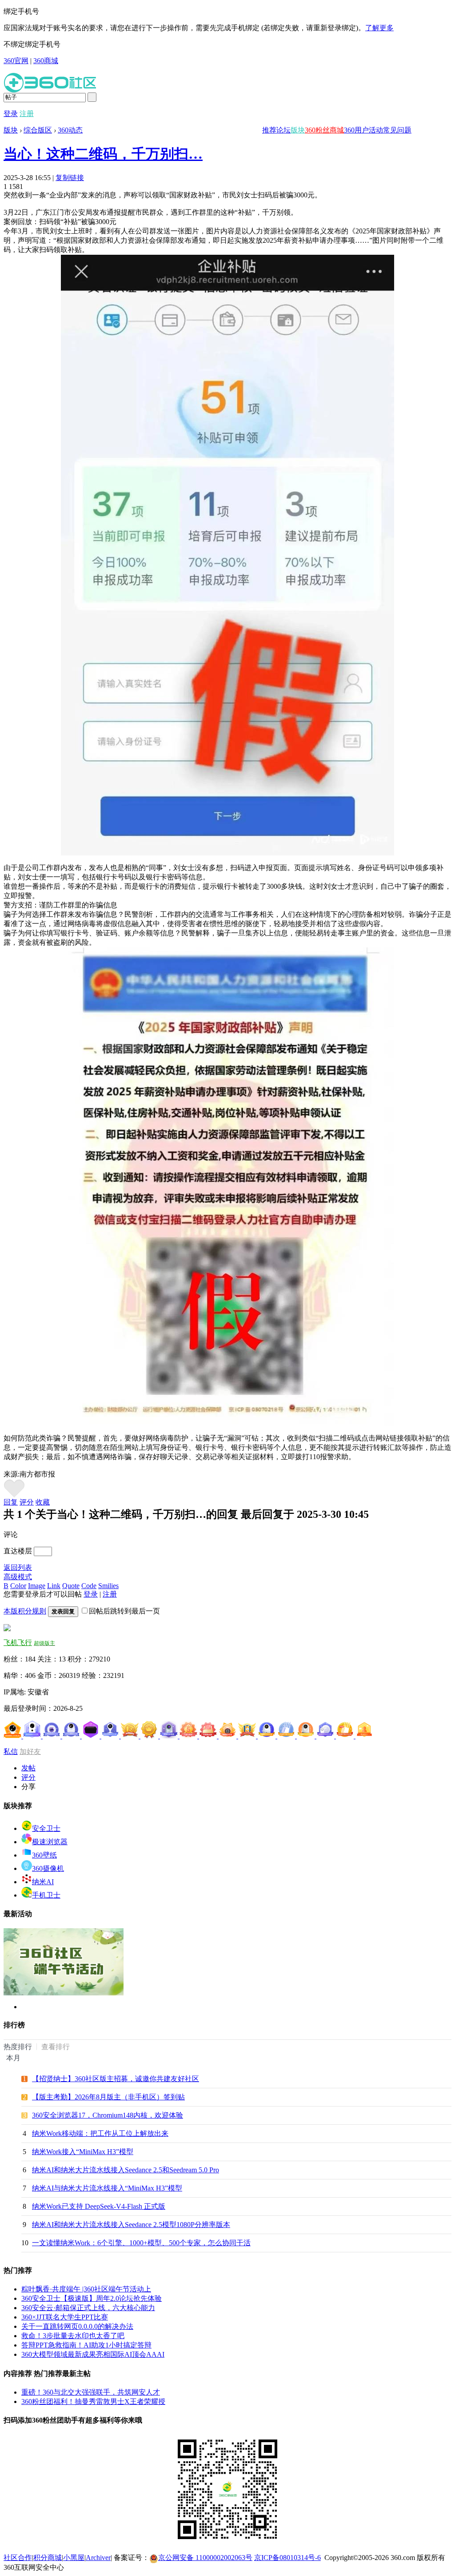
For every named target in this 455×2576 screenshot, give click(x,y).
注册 (27, 114)
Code (89, 1586)
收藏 (43, 1502)
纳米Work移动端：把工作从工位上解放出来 (100, 2133)
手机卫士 (46, 1895)
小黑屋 (74, 2558)
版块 (298, 130)
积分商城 (48, 2558)
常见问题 (397, 130)
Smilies (108, 1586)
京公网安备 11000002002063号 (205, 2558)
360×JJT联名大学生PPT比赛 (65, 2317)
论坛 (283, 130)
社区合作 (18, 2558)
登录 (11, 114)
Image (37, 1586)
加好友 (30, 1751)
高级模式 (18, 1577)
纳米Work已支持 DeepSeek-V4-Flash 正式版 (99, 2206)
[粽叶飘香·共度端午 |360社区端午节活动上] (64, 1993)
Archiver (98, 2558)
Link (54, 1586)
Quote (71, 1586)
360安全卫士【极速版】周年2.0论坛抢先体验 (92, 2298)
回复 (11, 1502)
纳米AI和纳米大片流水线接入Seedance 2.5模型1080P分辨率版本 (131, 2225)
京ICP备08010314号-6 (287, 2558)
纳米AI (43, 1882)
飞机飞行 (18, 1643)
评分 (27, 1502)
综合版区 (38, 130)
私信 (11, 1751)
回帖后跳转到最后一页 (124, 1611)
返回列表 (18, 1567)
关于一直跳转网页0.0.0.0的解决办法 (77, 2326)
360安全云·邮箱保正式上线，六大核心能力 (88, 2308)
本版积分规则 (25, 1611)
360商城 (46, 61)
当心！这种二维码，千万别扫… (103, 154)
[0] (14, 1495)
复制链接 (70, 178)
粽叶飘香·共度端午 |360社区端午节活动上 (86, 2289)
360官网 (16, 61)
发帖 (28, 1768)
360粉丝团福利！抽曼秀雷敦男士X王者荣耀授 (93, 2401)
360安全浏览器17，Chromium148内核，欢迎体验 (108, 2115)
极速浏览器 (50, 1842)
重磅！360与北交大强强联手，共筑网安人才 (91, 2392)
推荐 (269, 130)
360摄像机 (48, 1868)
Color (18, 1586)
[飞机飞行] (7, 1629)
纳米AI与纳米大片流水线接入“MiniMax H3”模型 (107, 2188)
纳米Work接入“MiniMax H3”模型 (83, 2152)
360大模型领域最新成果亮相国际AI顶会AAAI (93, 2354)
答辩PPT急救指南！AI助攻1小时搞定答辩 (86, 2345)
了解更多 (379, 28)
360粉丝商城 (324, 130)
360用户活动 (363, 130)
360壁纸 (44, 1855)
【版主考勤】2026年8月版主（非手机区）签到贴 (108, 2097)
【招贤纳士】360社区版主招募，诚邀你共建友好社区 (116, 2079)
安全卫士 (46, 1828)
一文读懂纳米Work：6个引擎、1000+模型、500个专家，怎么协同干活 (141, 2243)
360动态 (70, 130)
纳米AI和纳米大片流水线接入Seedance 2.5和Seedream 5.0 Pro (126, 2170)
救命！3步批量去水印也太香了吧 (73, 2336)
